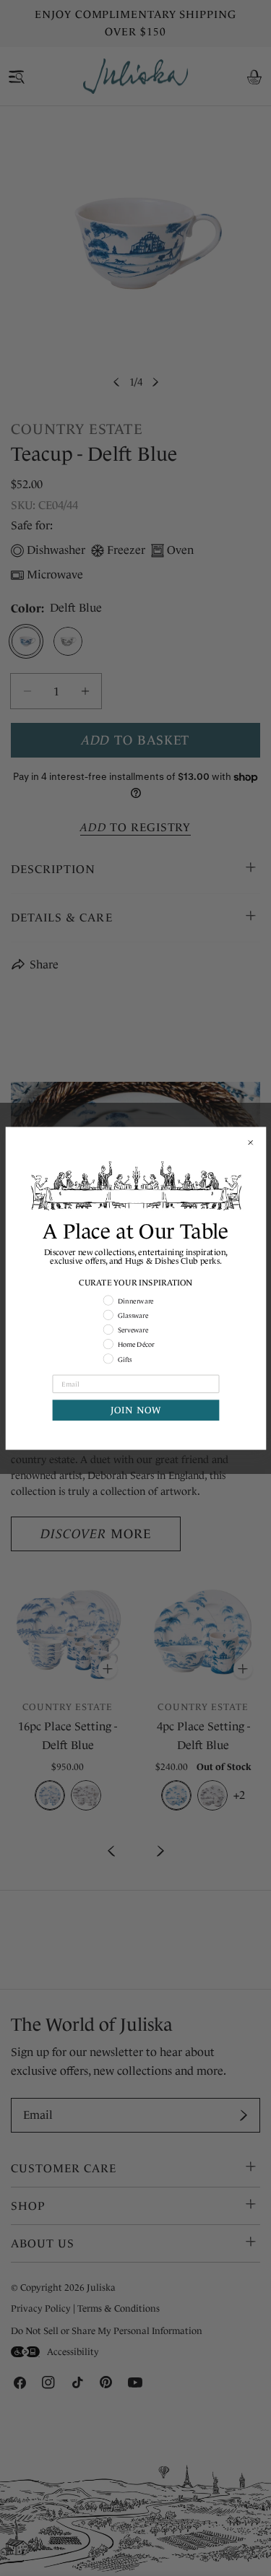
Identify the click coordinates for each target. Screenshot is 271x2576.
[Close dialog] (250, 1142)
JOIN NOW (135, 1410)
